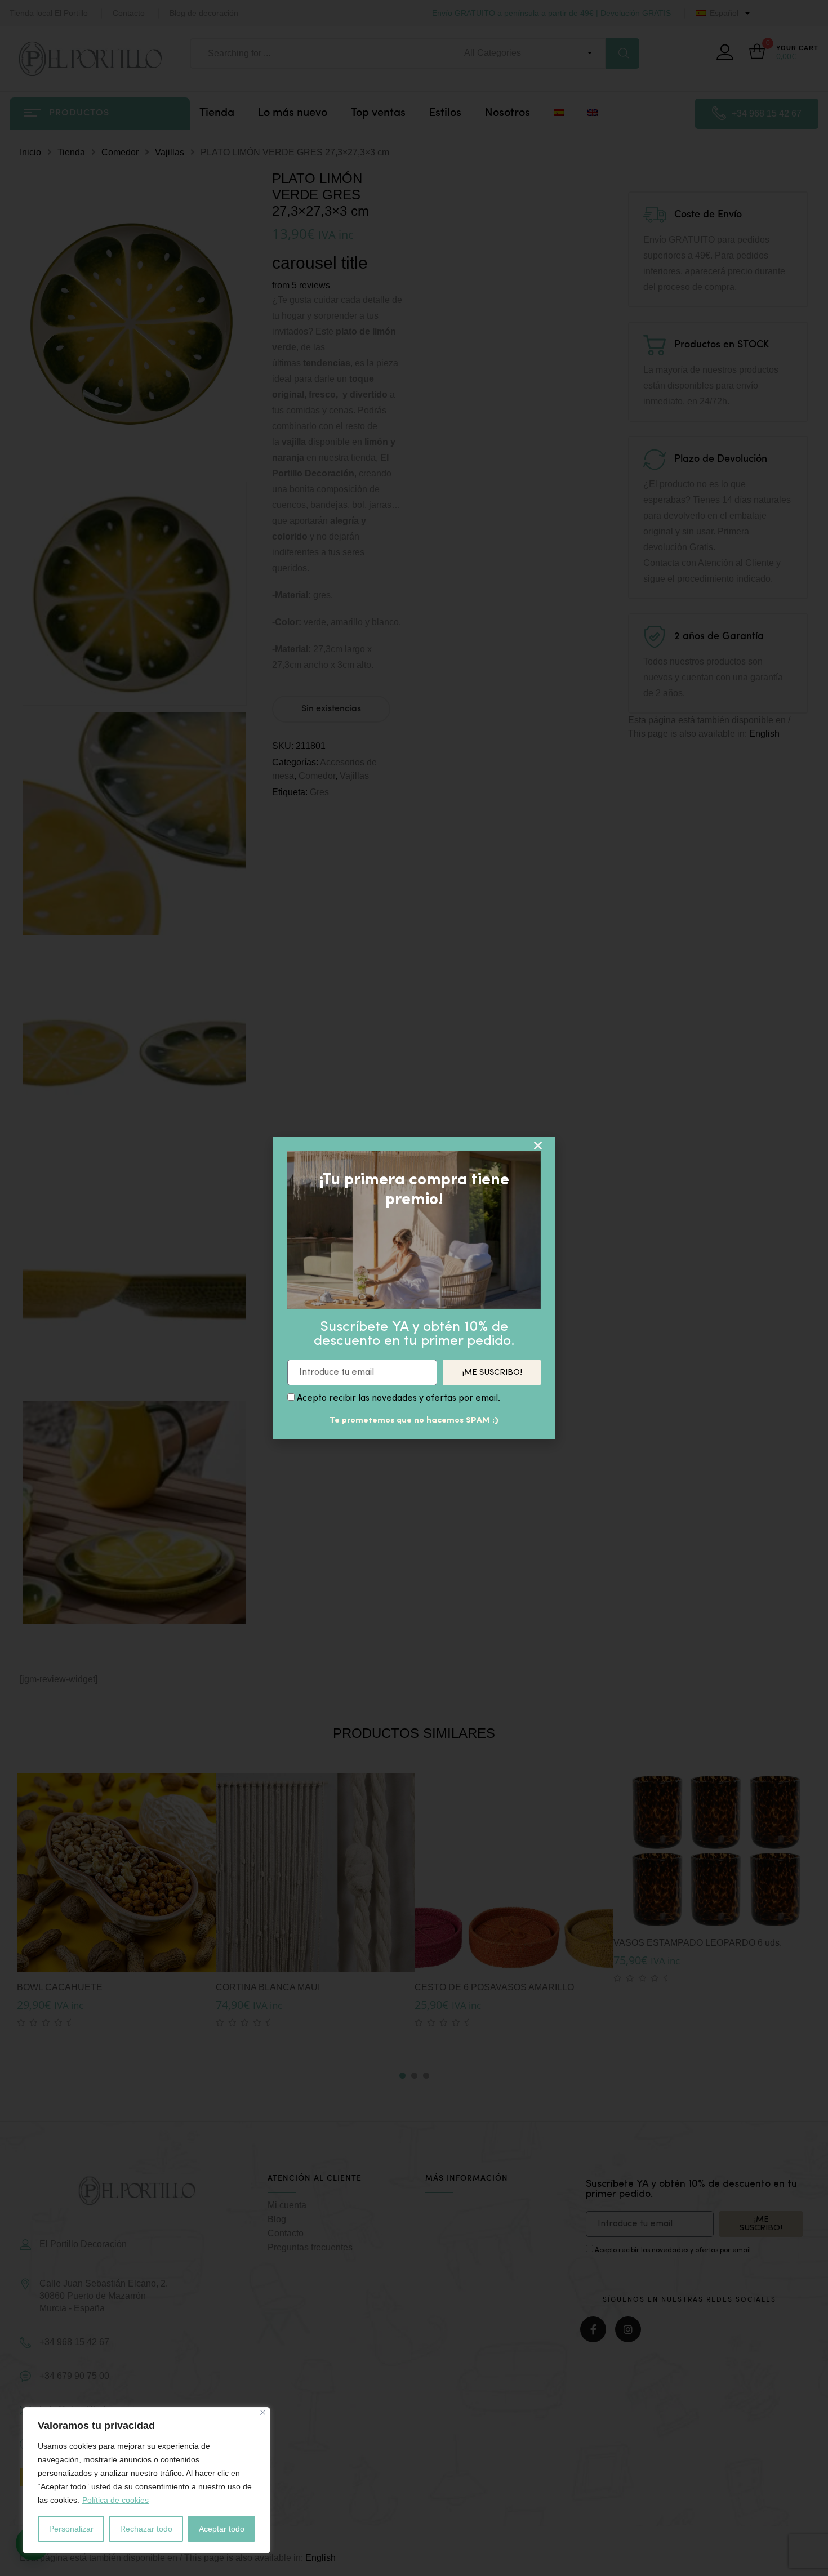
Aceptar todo (222, 2529)
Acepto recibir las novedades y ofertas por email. (399, 1398)
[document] (414, 1288)
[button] (538, 1146)
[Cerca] (263, 2412)
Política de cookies (115, 2500)
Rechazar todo (146, 2529)
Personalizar (71, 2529)
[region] (146, 2480)
